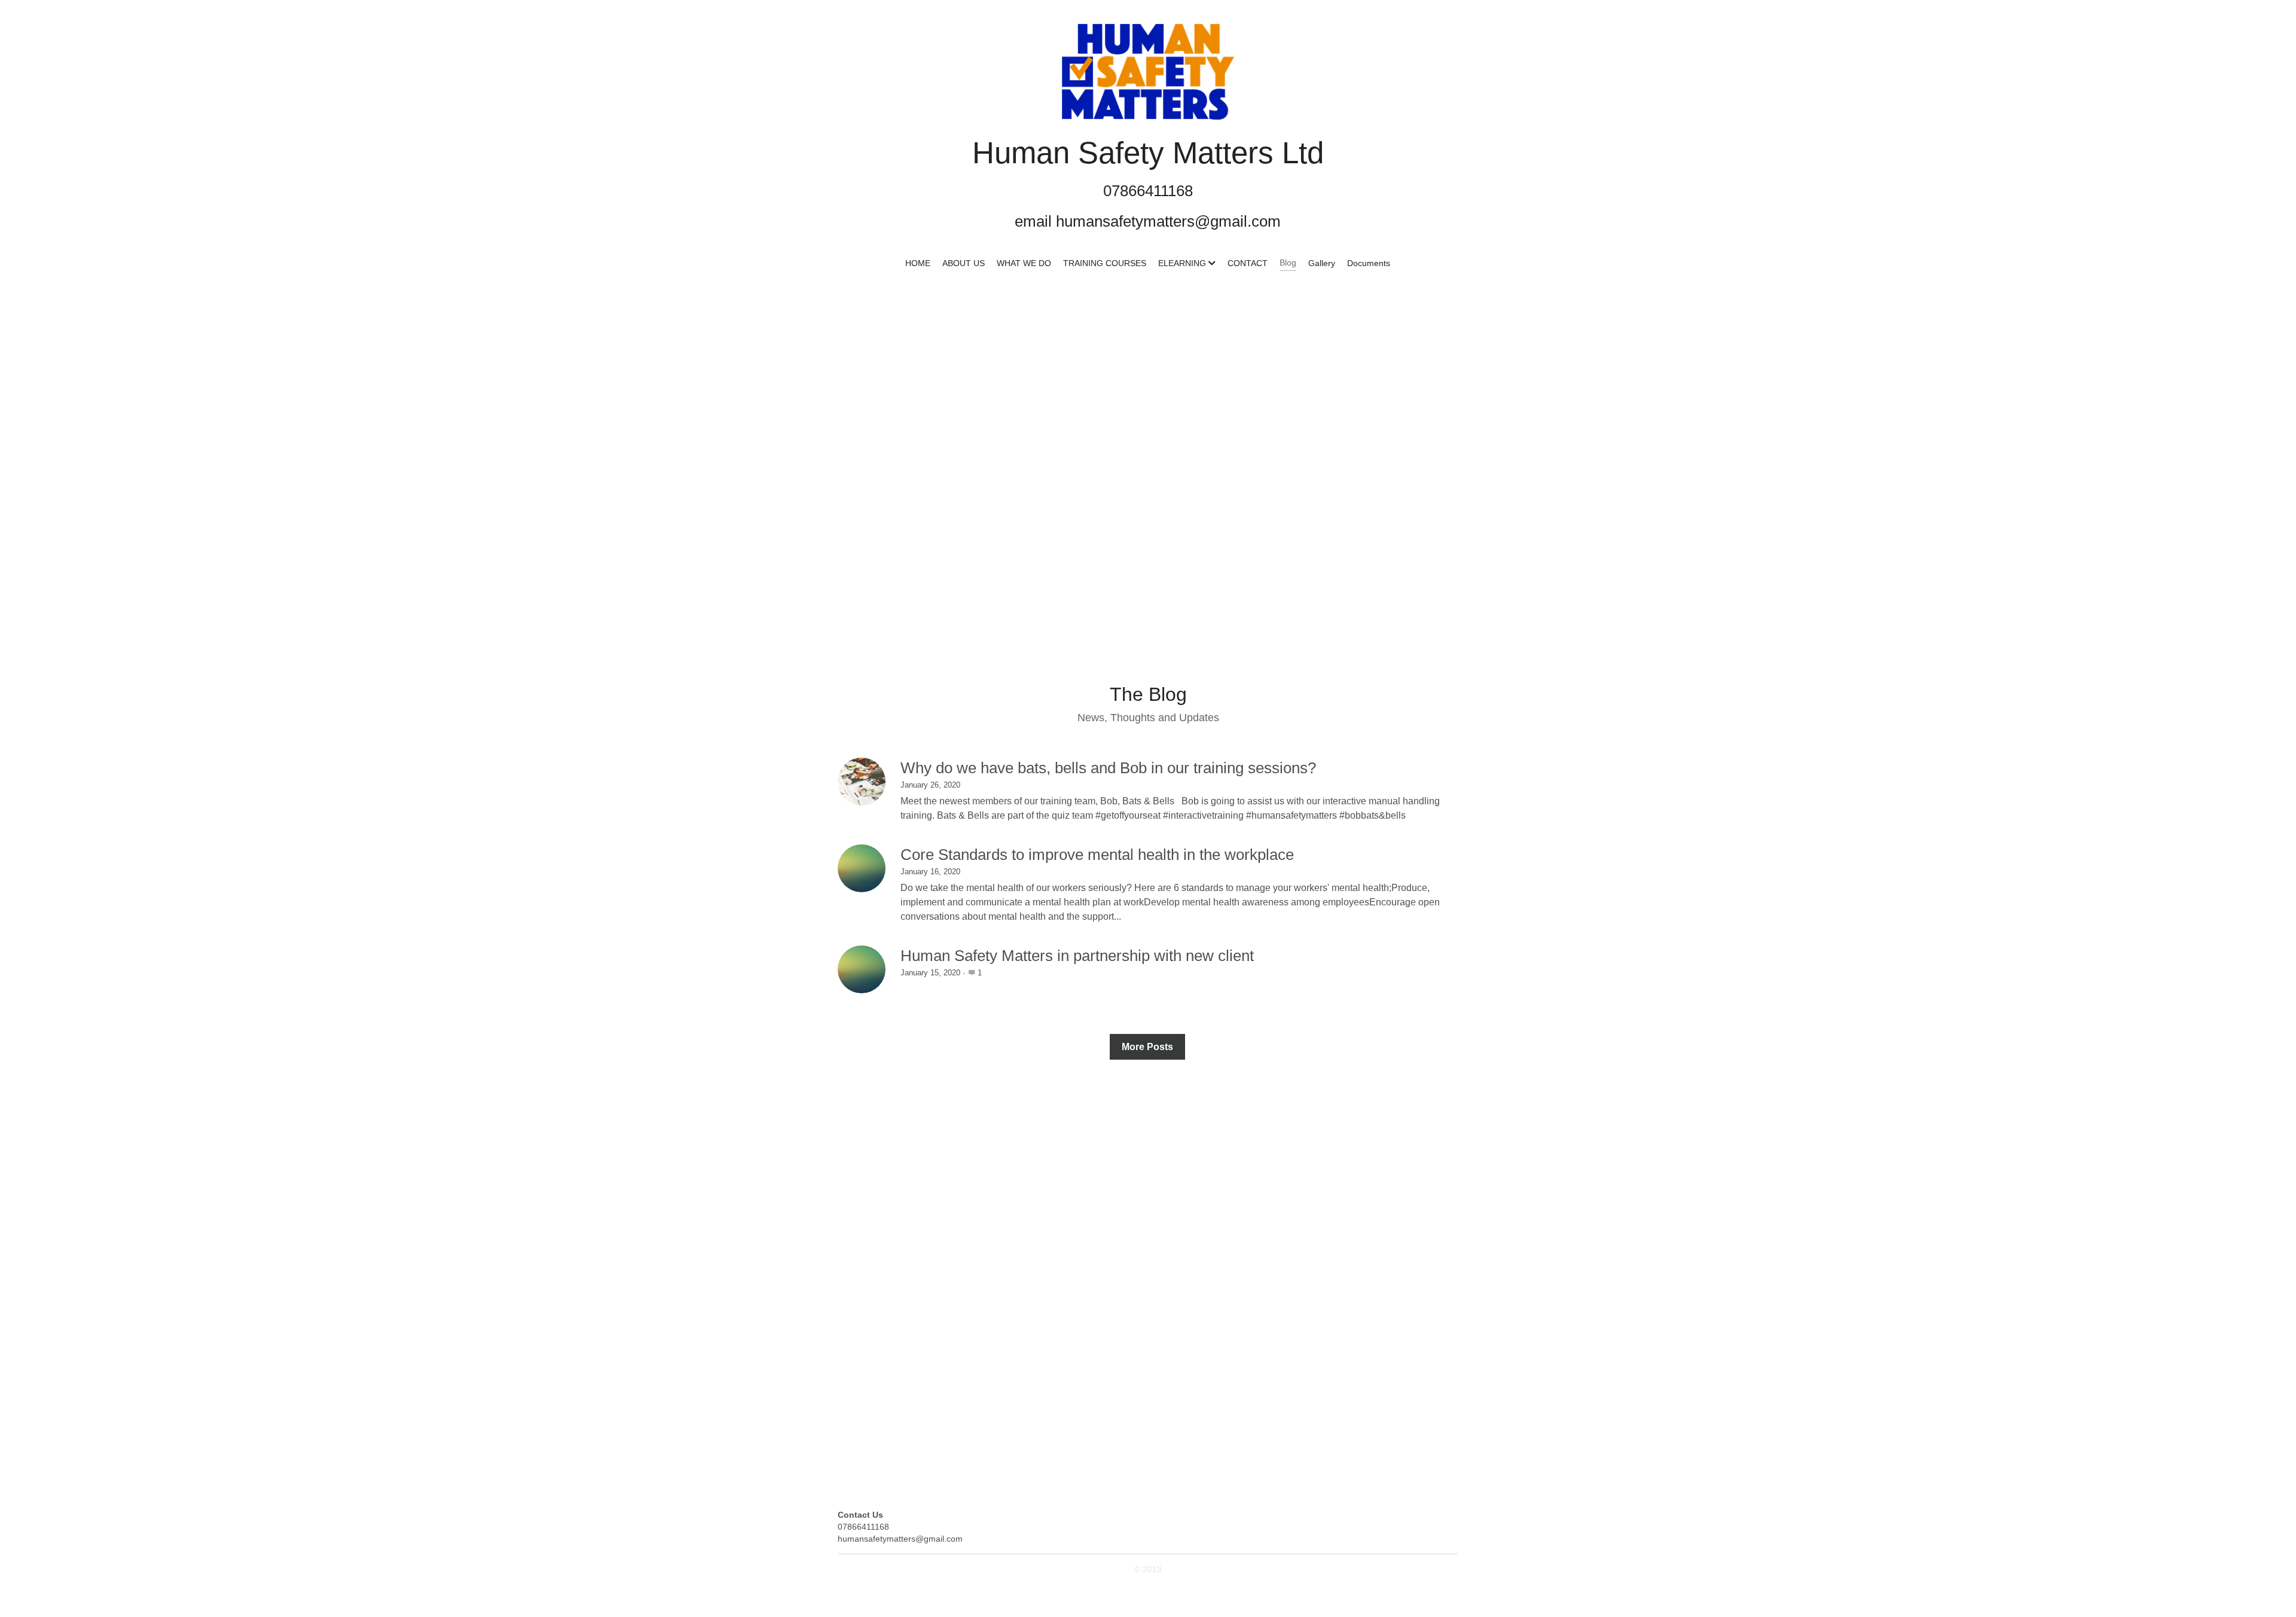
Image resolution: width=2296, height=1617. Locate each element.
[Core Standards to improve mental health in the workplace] (862, 868)
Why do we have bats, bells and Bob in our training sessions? (1108, 768)
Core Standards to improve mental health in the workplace (1097, 855)
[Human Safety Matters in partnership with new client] (862, 969)
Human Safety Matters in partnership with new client (1077, 956)
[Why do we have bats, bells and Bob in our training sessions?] (862, 782)
